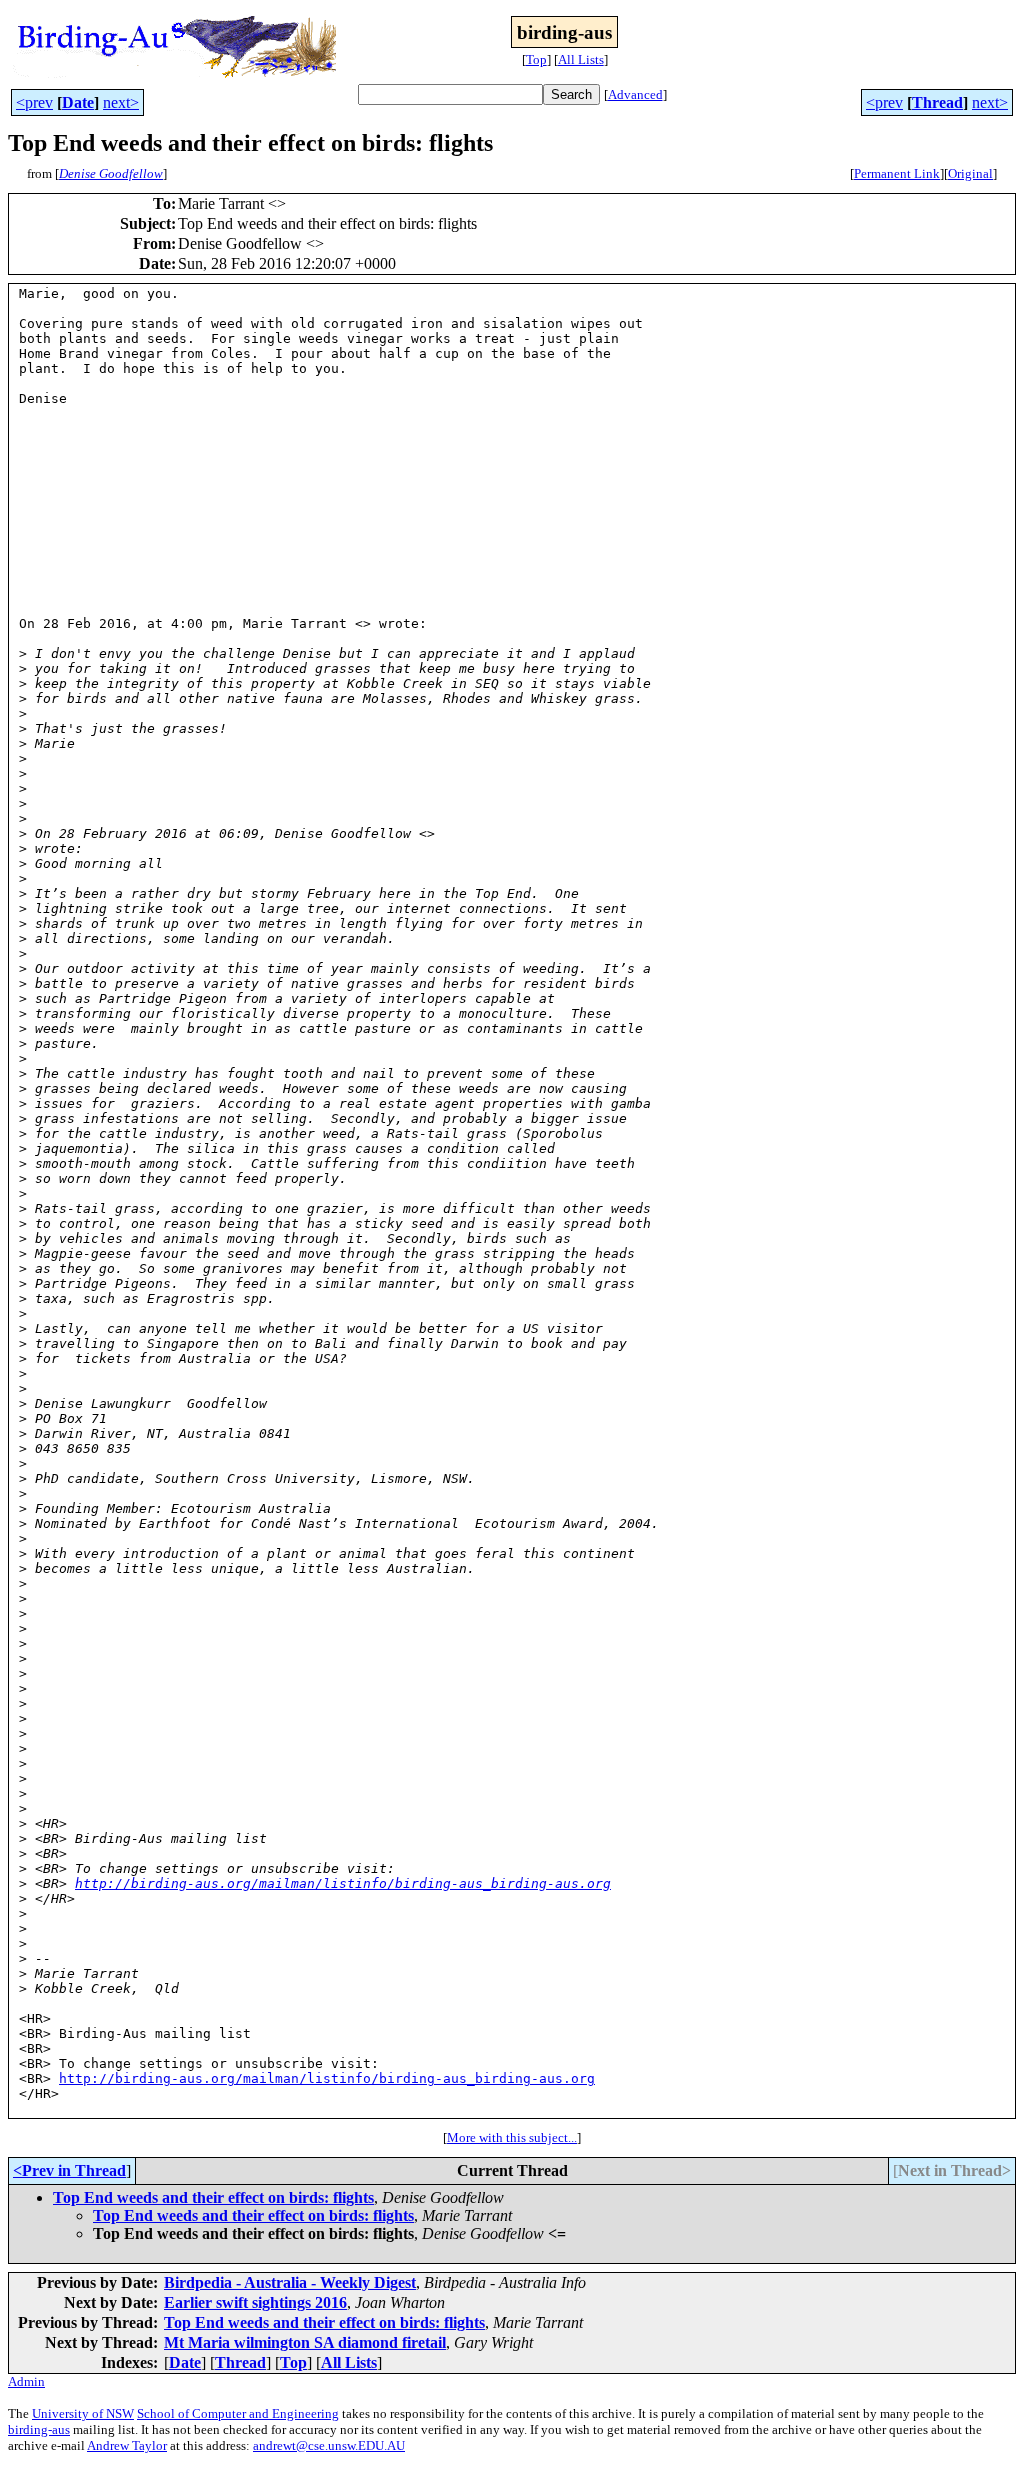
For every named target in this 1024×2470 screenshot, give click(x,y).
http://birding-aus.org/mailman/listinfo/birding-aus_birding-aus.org (343, 1883)
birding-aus (39, 2429)
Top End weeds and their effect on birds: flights (213, 2197)
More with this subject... (512, 2137)
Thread (937, 102)
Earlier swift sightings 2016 (255, 2302)
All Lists (581, 59)
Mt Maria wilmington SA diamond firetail (305, 2342)
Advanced (635, 94)
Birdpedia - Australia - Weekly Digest (290, 2282)
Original (970, 173)
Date (78, 102)
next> (121, 102)
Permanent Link (897, 173)
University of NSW (83, 2413)
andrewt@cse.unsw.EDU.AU (329, 2445)
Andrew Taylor (127, 2445)
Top (536, 59)
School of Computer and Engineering (238, 2413)
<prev (34, 102)
